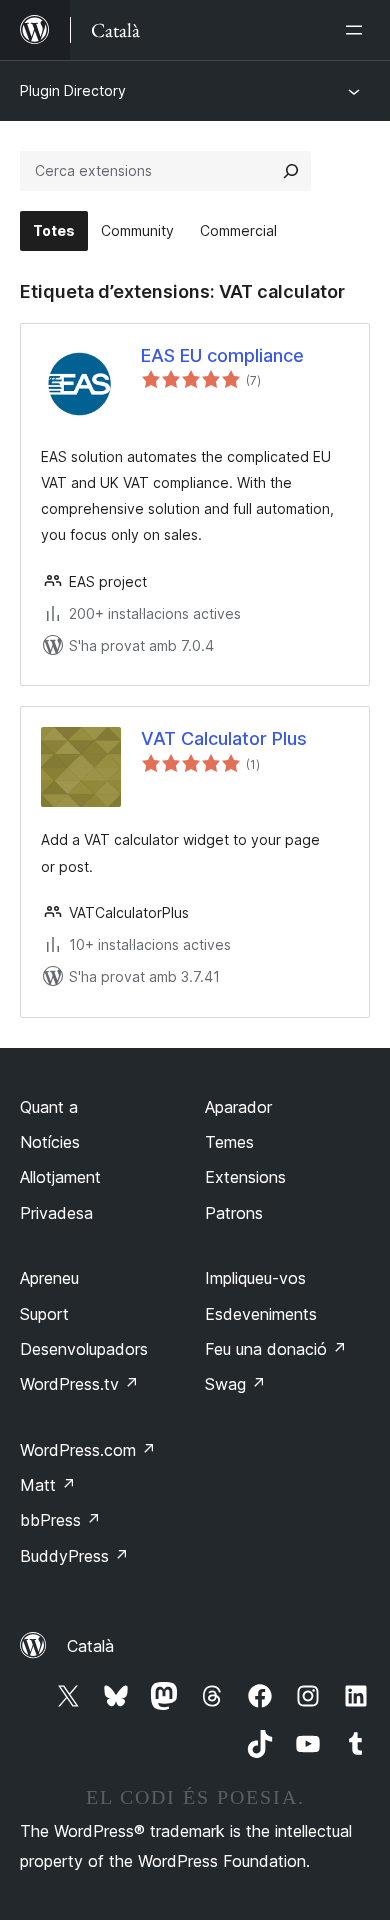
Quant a (49, 1107)
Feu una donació (276, 1349)
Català (90, 1646)
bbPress (60, 1520)
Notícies (50, 1142)
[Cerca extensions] (291, 171)
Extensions (245, 1177)
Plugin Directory (73, 90)
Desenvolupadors (84, 1349)
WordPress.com (88, 1450)
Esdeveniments (261, 1314)
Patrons (234, 1213)
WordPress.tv (79, 1384)
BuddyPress (74, 1556)
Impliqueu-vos (255, 1278)
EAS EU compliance (222, 355)
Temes (229, 1142)
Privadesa (56, 1213)
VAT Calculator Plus (224, 738)
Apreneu (49, 1278)
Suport (44, 1314)
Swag (235, 1384)
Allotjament (60, 1177)
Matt (48, 1485)
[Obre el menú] (358, 30)
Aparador (238, 1107)
